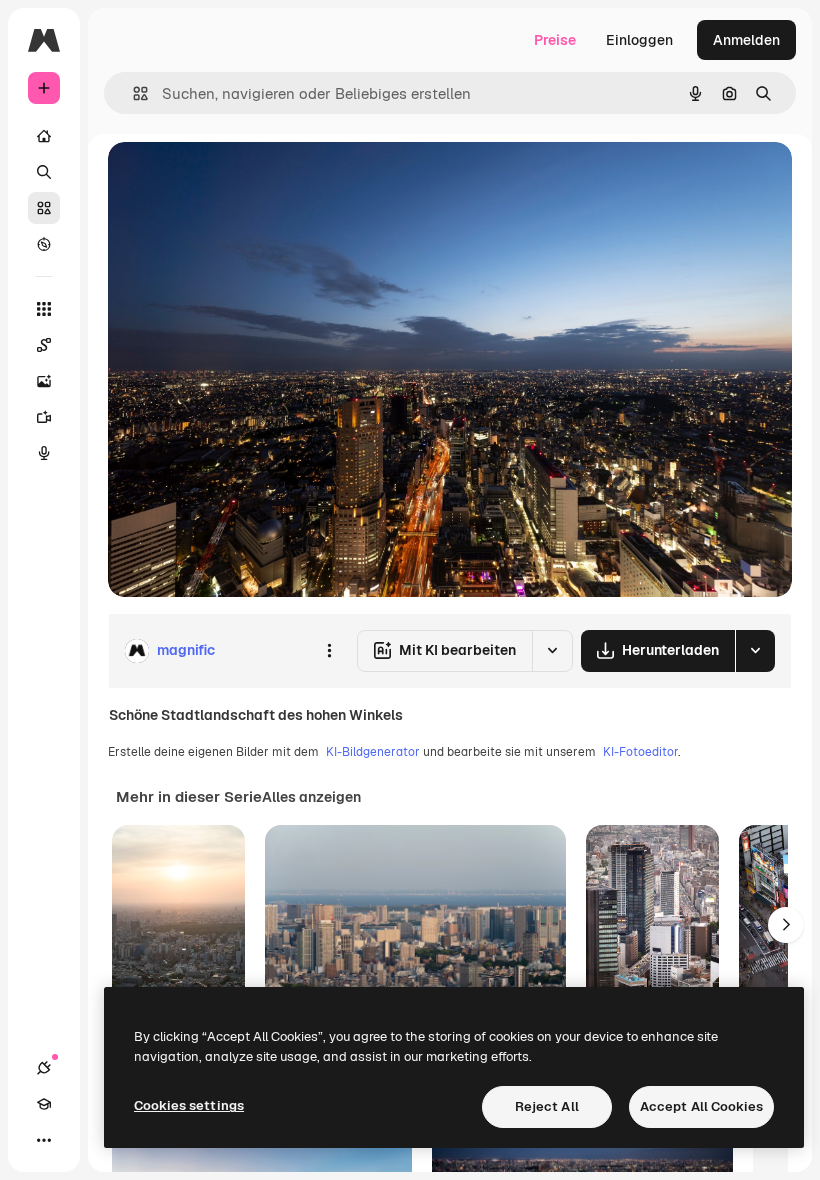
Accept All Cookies (701, 1106)
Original (236, 179)
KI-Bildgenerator (373, 752)
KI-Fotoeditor (640, 752)
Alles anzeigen (311, 797)
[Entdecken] (44, 244)
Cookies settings (189, 1105)
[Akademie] (44, 1104)
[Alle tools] (44, 309)
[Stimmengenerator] (44, 453)
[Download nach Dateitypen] (755, 651)
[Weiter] (786, 925)
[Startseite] (44, 136)
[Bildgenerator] (44, 381)
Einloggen (639, 40)
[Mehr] (44, 1140)
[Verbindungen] (44, 1068)
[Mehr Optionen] (329, 651)
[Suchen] (44, 172)
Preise (555, 40)
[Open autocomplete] (132, 93)
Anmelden (746, 40)
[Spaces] (44, 345)
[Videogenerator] (44, 417)
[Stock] (44, 208)
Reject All (547, 1106)
